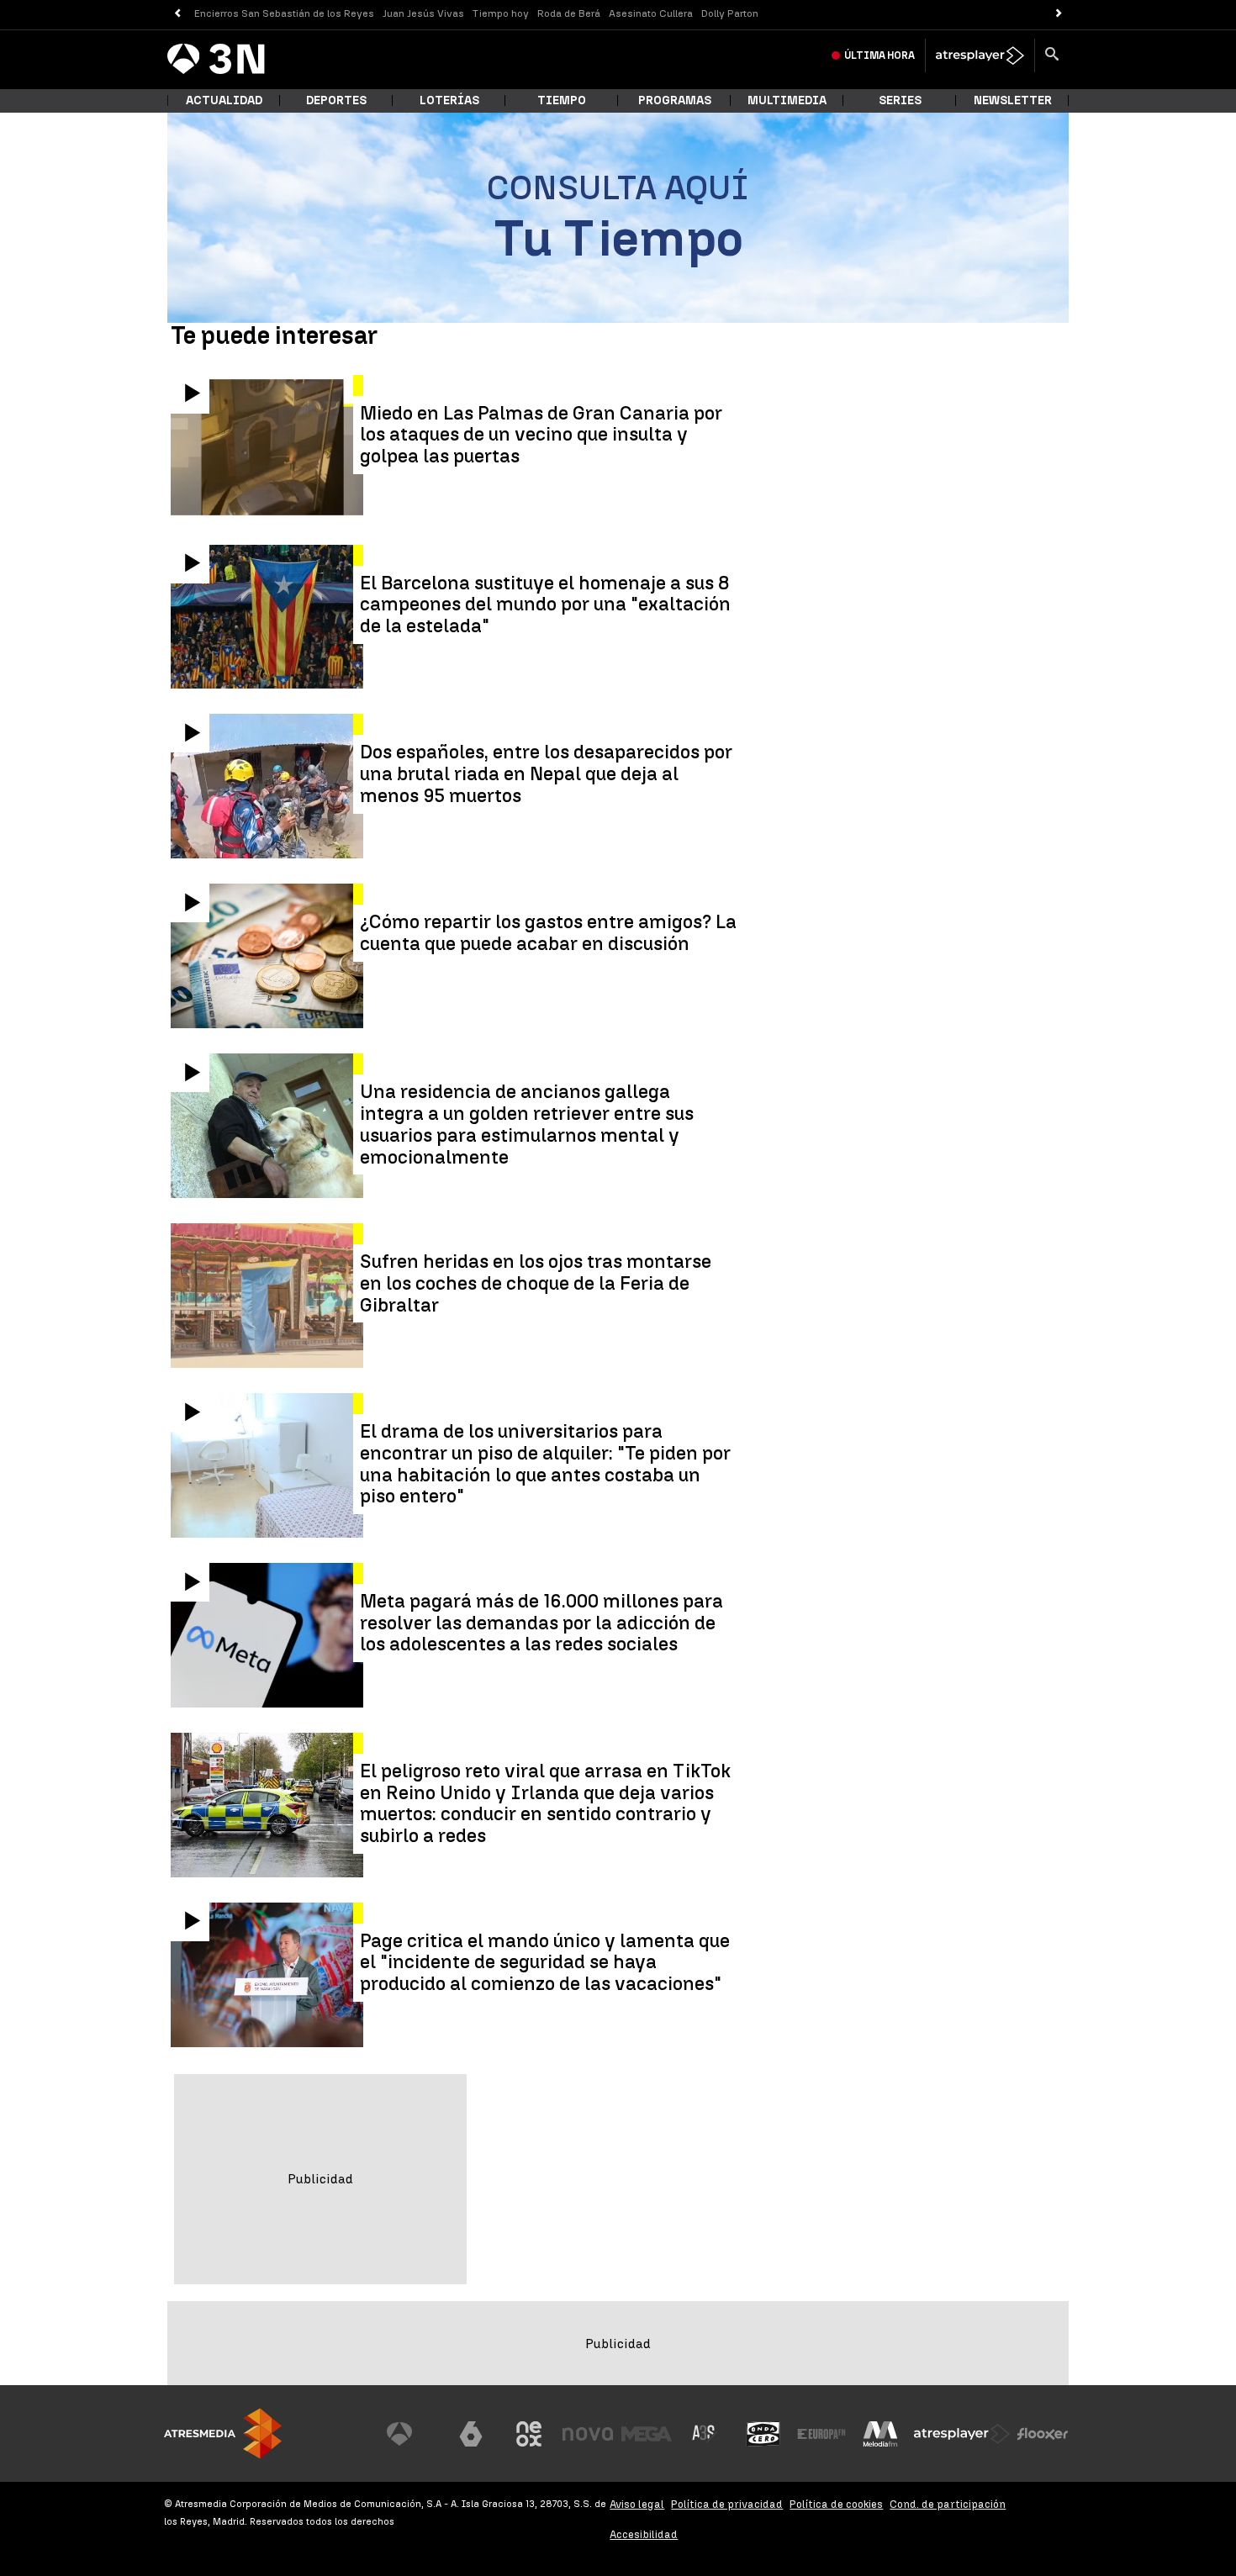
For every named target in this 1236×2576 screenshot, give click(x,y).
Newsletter (1013, 100)
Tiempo (562, 100)
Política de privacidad (727, 2504)
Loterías (449, 100)
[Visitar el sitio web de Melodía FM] (880, 2434)
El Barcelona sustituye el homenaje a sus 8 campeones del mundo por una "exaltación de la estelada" (545, 605)
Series (900, 100)
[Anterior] (177, 14)
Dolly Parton (730, 13)
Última (879, 55)
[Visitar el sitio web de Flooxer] (1043, 2434)
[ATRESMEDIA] (223, 2433)
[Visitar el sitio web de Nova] (588, 2434)
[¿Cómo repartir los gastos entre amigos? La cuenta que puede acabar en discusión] (269, 956)
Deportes (336, 100)
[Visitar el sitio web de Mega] (647, 2434)
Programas (675, 100)
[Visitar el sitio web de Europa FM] (821, 2434)
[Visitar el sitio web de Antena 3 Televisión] (412, 2434)
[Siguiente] (1059, 14)
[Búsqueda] (1052, 55)
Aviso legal (637, 2504)
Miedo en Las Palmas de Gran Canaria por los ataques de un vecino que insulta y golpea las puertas (541, 435)
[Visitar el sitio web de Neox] (529, 2434)
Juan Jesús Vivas (423, 13)
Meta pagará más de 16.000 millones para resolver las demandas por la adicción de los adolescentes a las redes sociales (541, 1623)
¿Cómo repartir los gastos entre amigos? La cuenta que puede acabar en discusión (548, 933)
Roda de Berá (569, 13)
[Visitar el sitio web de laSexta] (471, 2434)
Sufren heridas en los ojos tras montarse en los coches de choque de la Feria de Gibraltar (536, 1283)
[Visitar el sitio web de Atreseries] (705, 2434)
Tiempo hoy (501, 13)
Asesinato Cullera (651, 13)
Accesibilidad (644, 2534)
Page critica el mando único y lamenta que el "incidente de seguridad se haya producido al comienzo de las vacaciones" (545, 1963)
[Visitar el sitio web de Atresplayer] (962, 2434)
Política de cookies (836, 2504)
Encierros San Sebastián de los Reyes (284, 13)
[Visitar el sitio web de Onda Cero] (763, 2434)
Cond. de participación (948, 2504)
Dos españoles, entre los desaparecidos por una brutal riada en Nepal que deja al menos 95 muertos (546, 774)
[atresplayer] (980, 55)
